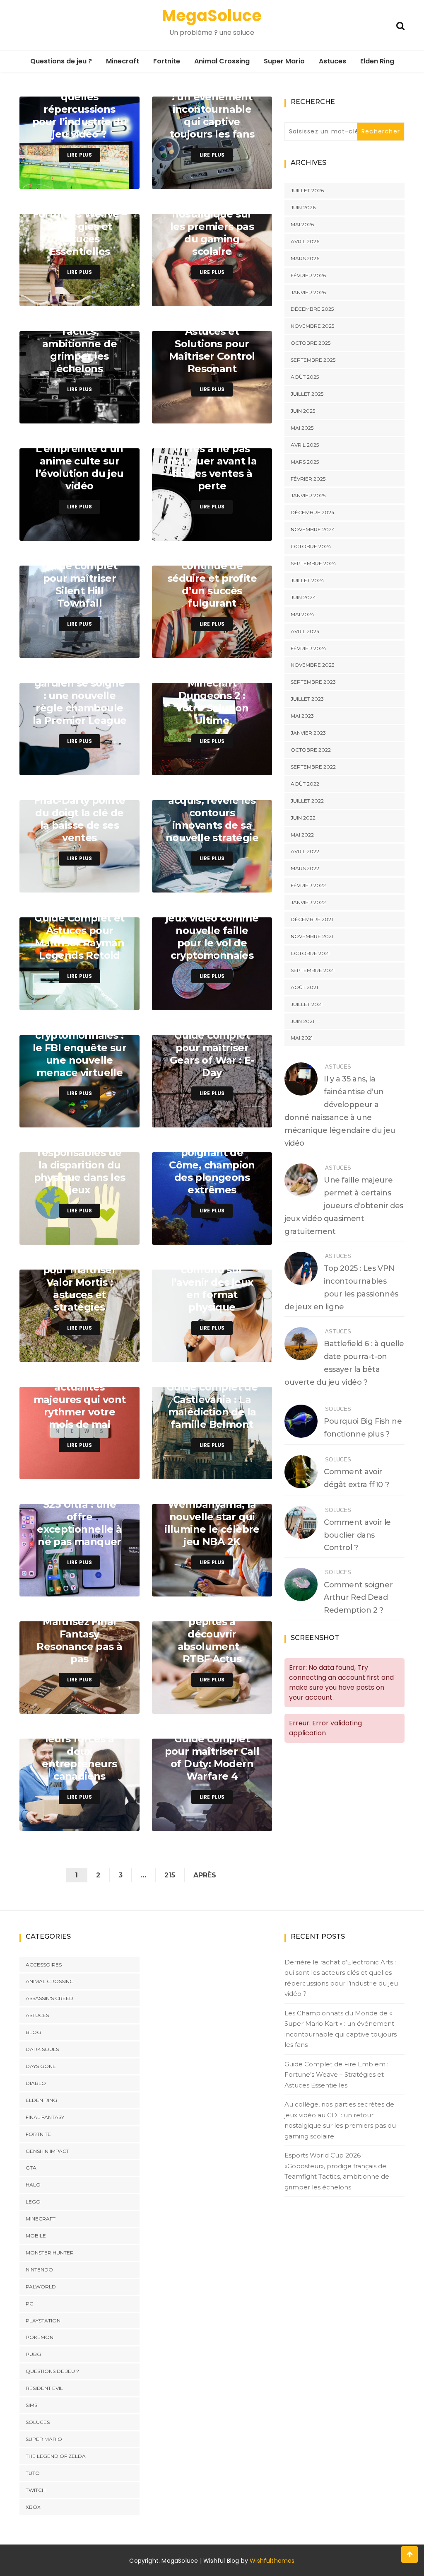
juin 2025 (303, 411)
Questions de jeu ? (61, 61)
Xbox (33, 2507)
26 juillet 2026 (244, 1002)
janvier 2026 (308, 292)
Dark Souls (42, 2049)
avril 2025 (305, 445)
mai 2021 (302, 1038)
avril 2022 (305, 851)
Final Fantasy (45, 2117)
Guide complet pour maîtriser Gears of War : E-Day (212, 1054)
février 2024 (308, 648)
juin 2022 (303, 818)
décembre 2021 (312, 919)
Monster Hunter (50, 2253)
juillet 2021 (307, 1004)
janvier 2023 (308, 733)
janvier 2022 (308, 902)
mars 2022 (305, 868)
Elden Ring (377, 61)
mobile (36, 2236)
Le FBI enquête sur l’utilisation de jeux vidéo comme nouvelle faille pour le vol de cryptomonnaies (212, 924)
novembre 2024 (313, 529)
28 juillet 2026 (244, 649)
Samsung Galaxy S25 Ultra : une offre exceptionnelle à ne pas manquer (79, 1517)
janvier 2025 (308, 495)
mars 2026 (305, 258)
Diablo (36, 2083)
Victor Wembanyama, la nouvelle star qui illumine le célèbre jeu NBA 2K (212, 1517)
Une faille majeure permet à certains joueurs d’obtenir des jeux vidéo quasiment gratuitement (344, 1206)
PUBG (33, 2354)
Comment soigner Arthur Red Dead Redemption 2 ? (358, 1598)
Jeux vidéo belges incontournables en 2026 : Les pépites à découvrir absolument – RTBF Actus (212, 1622)
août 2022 (305, 784)
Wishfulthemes (272, 2561)
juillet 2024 (307, 580)
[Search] (400, 25)
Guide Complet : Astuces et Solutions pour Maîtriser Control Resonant (212, 344)
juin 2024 (303, 597)
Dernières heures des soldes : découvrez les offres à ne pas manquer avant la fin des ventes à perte (212, 449)
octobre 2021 (310, 953)
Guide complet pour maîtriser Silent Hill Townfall (79, 584)
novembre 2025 (312, 326)
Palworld (41, 2287)
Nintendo (39, 2270)
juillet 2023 (307, 699)
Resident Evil (44, 2388)
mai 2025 (302, 428)
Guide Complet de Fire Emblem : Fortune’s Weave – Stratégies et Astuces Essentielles (80, 220)
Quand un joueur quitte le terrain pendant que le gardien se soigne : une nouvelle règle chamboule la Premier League (80, 683)
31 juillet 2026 (112, 180)
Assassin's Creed (49, 1998)
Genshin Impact (47, 2151)
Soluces (338, 1409)
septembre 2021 (313, 970)
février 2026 (308, 275)
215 (170, 1875)
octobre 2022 (311, 750)
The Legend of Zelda (56, 2456)
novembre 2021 (312, 936)
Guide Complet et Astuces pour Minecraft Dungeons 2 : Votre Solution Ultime (212, 689)
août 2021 (304, 987)
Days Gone (41, 2066)
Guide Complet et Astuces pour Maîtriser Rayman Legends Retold (79, 937)
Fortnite (167, 61)
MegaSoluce (212, 16)
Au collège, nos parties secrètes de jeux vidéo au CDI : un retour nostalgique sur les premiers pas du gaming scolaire (340, 2120)
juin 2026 (303, 207)
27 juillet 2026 (112, 884)
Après (205, 1875)
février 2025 (308, 479)
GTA (31, 2168)
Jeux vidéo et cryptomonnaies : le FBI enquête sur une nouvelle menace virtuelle (79, 1048)
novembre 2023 (313, 665)
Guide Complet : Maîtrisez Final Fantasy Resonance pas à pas (79, 1634)
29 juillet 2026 (111, 532)
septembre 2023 (313, 682)
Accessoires (44, 1964)
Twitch (36, 2490)
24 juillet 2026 (244, 1353)
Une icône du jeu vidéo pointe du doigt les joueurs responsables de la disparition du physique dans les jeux (80, 1153)
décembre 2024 (313, 512)
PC (29, 2304)
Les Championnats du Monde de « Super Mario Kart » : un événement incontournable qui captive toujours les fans (212, 97)
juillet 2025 (307, 394)
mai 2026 (302, 224)
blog (33, 2032)
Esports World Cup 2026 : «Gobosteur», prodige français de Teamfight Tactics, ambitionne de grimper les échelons (337, 2171)
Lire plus (80, 155)
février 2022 (308, 885)
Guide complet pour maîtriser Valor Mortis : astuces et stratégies (79, 1282)
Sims (31, 2405)
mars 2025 (305, 462)
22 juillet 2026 (244, 1705)
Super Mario (284, 61)
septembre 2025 (313, 360)
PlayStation (43, 2321)
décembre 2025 (312, 309)
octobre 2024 (311, 546)
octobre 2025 (311, 343)
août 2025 (305, 377)
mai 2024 (302, 614)
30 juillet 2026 (244, 298)
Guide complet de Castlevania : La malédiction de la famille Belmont (212, 1406)
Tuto (33, 2473)
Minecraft (123, 61)
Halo (33, 2185)
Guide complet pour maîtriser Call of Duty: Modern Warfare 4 (212, 1757)
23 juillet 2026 (112, 1588)
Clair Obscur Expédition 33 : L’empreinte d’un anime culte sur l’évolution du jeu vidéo (79, 455)
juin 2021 (302, 1021)
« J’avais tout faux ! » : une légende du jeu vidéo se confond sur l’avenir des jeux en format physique (212, 1270)
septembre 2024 (313, 563)
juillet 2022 (307, 801)
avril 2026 (305, 241)
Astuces (332, 61)
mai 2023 (302, 716)
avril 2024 (305, 631)
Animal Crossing (222, 61)
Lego (33, 2202)
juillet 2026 (307, 190)
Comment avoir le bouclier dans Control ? (357, 1535)
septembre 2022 (313, 767)
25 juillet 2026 (111, 1236)
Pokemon (40, 2337)
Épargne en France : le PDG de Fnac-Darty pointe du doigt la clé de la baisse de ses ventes (79, 807)
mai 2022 (302, 835)
